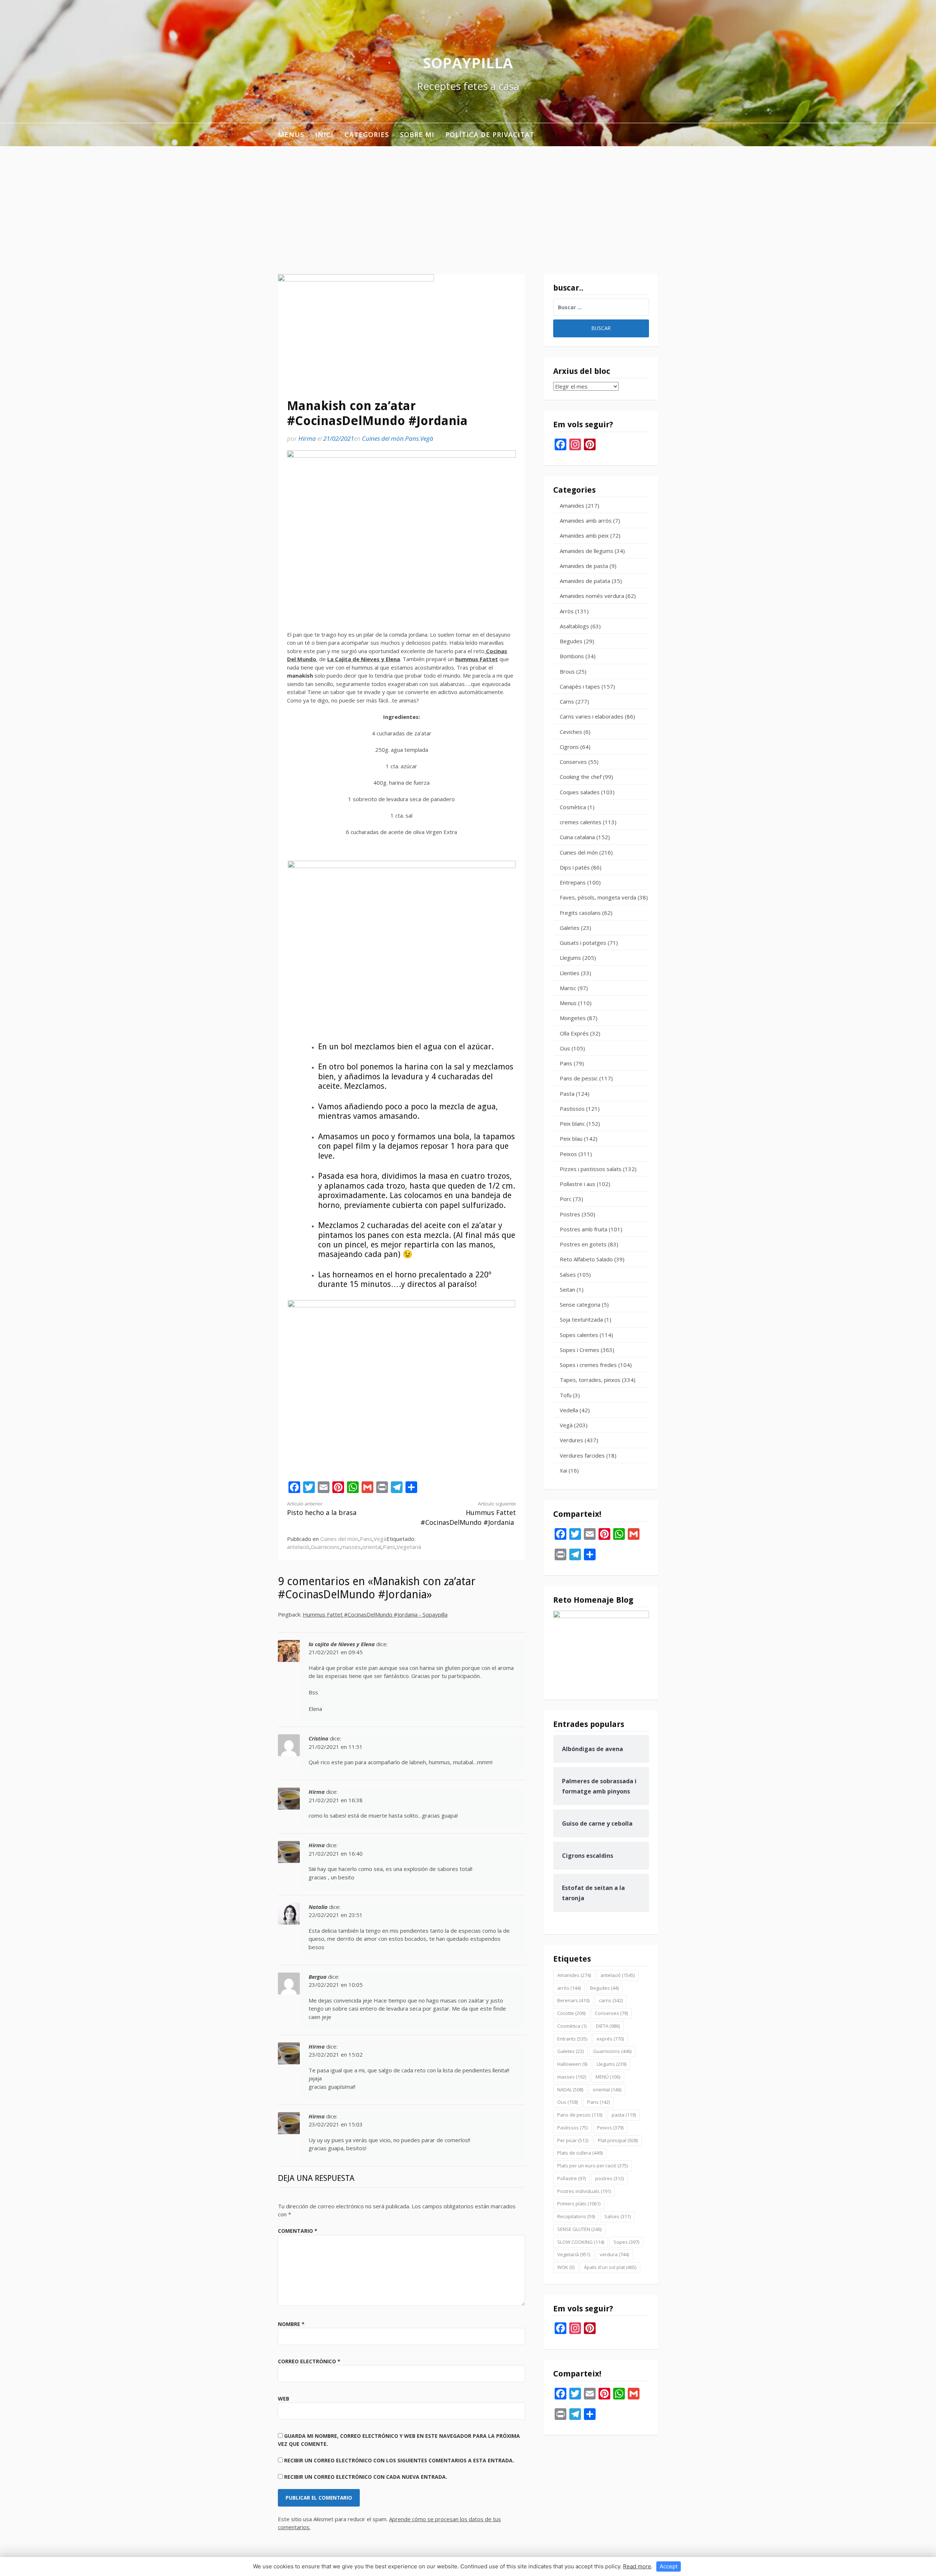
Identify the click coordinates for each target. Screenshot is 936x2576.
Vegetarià (409, 1547)
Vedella (569, 1410)
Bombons (572, 656)
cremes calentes (581, 822)
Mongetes (573, 1018)
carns (611, 2000)
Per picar (573, 2140)
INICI (324, 135)
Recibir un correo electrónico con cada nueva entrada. (366, 2477)
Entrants (572, 2039)
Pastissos (572, 1109)
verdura (614, 2254)
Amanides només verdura (592, 596)
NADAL (570, 2090)
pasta (624, 2115)
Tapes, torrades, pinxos (590, 1380)
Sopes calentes (579, 1335)
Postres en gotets (583, 1244)
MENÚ (608, 2077)
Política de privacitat (490, 135)
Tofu (566, 1395)
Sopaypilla (468, 63)
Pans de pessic (579, 1078)
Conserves (573, 762)
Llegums (570, 958)
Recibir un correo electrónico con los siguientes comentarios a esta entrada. (399, 2460)
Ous (565, 1048)
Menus (291, 135)
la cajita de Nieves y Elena (342, 1644)
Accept (669, 2566)
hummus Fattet (477, 659)
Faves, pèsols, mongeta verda (598, 897)
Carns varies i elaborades (592, 716)
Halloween (572, 2064)
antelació (298, 1547)
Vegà (427, 438)
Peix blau (571, 1139)
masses (351, 1547)
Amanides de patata (585, 581)
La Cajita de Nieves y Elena (364, 659)
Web (284, 2399)
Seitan (567, 1289)
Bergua (318, 1977)
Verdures (571, 1440)
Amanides (572, 505)
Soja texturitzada (581, 1319)
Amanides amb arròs (586, 520)
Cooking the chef (581, 777)
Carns (567, 701)
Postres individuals (584, 2191)
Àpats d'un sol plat (610, 2267)
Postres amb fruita (584, 1229)
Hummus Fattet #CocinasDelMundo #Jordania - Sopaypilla (375, 1614)
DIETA (608, 2026)
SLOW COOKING (581, 2242)
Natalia (318, 1907)
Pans (412, 438)
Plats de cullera (580, 2153)
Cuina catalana (577, 837)
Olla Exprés (574, 1033)
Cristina (318, 1738)
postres (609, 2178)
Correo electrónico (309, 2361)
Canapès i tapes (580, 686)
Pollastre (571, 2178)
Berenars (573, 2000)
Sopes (626, 2242)
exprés (610, 2039)
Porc (566, 1199)
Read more (637, 2566)
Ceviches (571, 732)
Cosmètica (573, 807)
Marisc (568, 988)
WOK (566, 2267)
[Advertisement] (468, 201)
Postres (570, 1214)
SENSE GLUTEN (579, 2229)
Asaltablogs (574, 626)
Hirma (307, 438)
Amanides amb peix (584, 535)
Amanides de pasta (584, 566)
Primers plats (579, 2204)
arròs (569, 1988)
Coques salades (580, 792)
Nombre (291, 2324)
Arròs (567, 611)
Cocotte (571, 2013)
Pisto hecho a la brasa (322, 1509)
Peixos (568, 1154)
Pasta (567, 1094)
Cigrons (569, 747)
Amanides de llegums (586, 551)
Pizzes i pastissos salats (591, 1169)
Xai (563, 1470)
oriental (372, 1547)
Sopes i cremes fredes (588, 1365)
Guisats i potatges (583, 943)
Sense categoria (580, 1304)
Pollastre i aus (578, 1184)
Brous (567, 671)
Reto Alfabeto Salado (586, 1259)
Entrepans (573, 882)
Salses (568, 1274)
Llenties (570, 973)
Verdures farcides (582, 1455)
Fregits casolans (580, 913)
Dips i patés (575, 867)
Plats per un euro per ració (592, 2166)
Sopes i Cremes (580, 1350)
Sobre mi (417, 135)
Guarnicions (325, 1547)
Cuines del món (383, 438)
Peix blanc (572, 1124)
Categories (367, 135)
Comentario (298, 2231)
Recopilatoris (576, 2216)
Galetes (570, 928)
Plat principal (618, 2140)
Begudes (571, 641)
